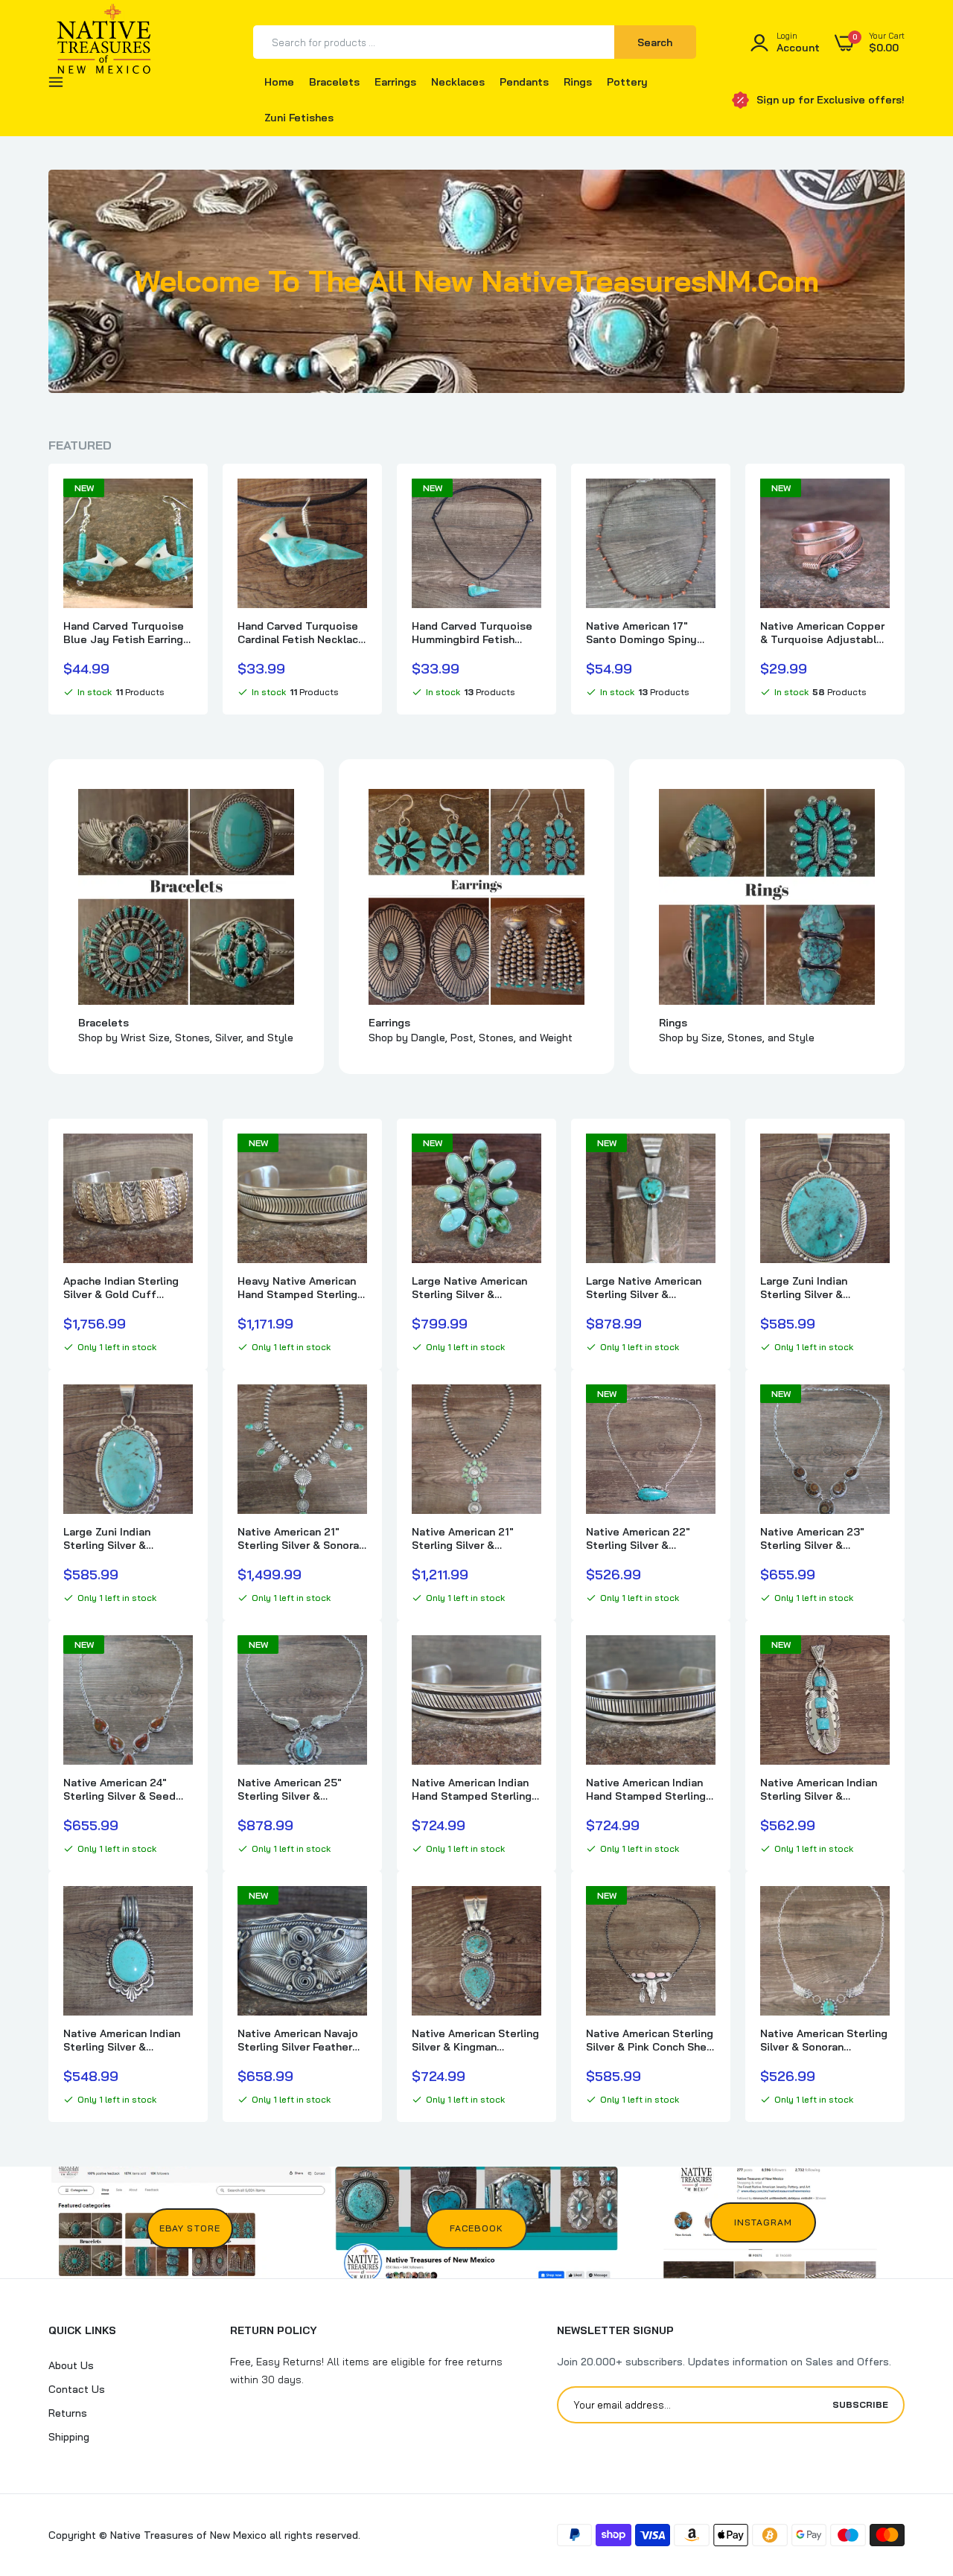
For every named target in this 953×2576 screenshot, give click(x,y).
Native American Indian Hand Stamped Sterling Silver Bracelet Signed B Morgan (474, 1789)
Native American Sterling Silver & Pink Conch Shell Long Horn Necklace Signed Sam (650, 2040)
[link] (179, 503)
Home (279, 82)
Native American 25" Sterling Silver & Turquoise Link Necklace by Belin (301, 1789)
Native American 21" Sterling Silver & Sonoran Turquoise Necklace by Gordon (301, 1538)
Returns (68, 2413)
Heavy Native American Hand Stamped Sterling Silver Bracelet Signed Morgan (297, 1288)
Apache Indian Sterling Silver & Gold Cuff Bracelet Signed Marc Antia (121, 1288)
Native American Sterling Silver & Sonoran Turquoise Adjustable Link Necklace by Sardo (824, 2040)
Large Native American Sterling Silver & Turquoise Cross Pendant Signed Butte (644, 1288)
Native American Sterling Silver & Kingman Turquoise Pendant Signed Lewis (475, 2040)
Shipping (69, 2437)
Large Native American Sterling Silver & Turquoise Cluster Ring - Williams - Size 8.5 (475, 1288)
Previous (48, 589)
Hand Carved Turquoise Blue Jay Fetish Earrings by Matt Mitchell (126, 633)
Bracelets (334, 82)
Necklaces (458, 82)
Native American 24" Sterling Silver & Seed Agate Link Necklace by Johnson (124, 1789)
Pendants (524, 82)
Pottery (627, 82)
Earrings (395, 82)
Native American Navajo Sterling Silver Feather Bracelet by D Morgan (298, 2040)
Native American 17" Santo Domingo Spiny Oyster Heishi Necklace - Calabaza (650, 633)
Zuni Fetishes (299, 118)
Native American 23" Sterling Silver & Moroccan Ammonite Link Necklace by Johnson (825, 1538)
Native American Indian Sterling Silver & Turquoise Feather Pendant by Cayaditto (819, 1789)
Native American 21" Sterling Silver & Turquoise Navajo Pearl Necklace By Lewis (471, 1538)
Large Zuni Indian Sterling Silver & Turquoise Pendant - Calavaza (813, 1288)
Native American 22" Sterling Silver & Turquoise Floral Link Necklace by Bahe (640, 1538)
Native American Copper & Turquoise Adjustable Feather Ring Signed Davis (822, 633)
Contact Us (77, 2389)
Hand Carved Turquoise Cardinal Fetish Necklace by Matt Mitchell (301, 633)
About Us (71, 2365)
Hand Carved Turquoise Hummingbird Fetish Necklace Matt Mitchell (472, 633)
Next (905, 589)
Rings (578, 82)
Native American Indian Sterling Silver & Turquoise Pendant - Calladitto (122, 2040)
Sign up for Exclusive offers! (831, 100)
